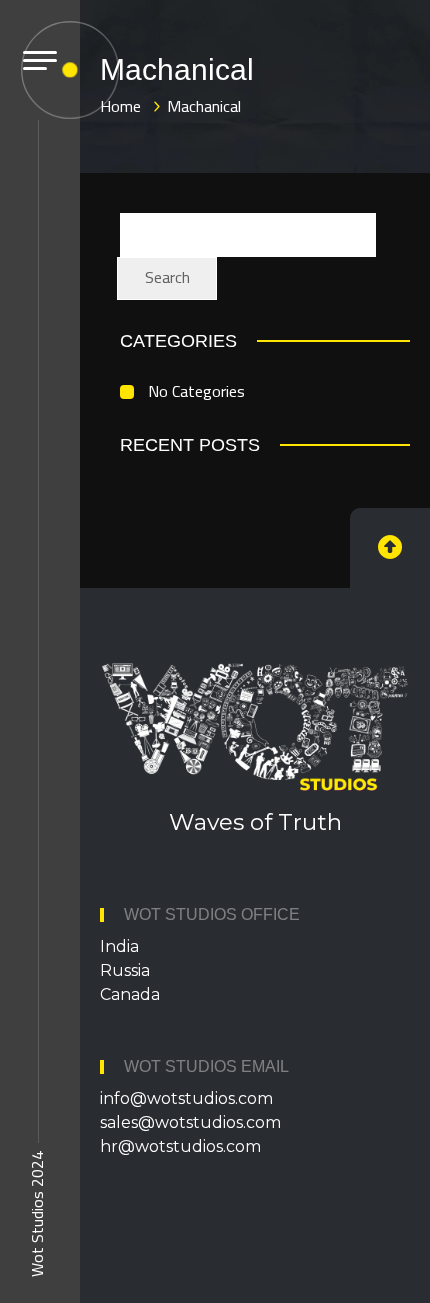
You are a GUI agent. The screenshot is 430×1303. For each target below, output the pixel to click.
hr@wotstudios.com (180, 1146)
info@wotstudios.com (186, 1098)
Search (167, 277)
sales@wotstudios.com (190, 1122)
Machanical (204, 106)
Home (120, 106)
